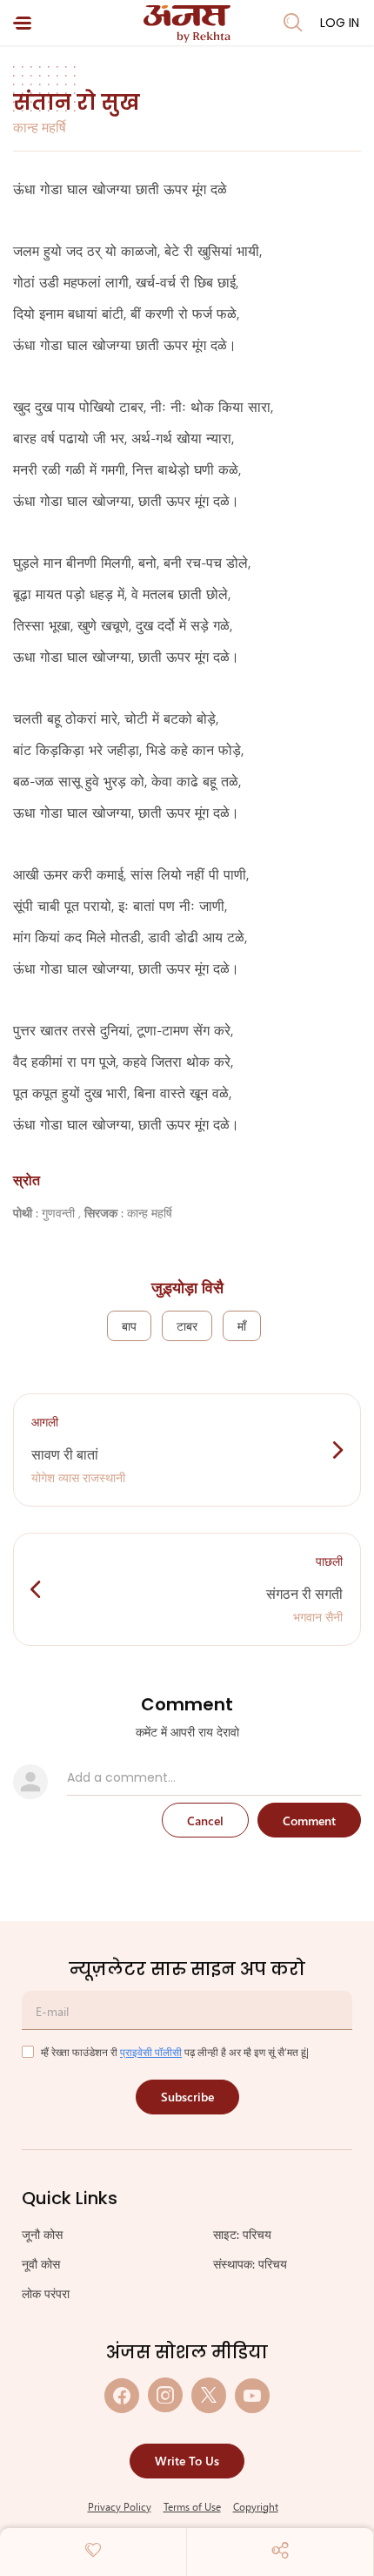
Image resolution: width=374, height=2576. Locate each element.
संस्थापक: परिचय (250, 2264)
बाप (129, 1326)
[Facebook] (122, 2395)
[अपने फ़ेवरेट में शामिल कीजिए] (93, 2550)
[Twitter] (209, 2395)
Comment (309, 1821)
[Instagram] (165, 2395)
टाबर (187, 1326)
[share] (280, 2550)
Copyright (256, 2506)
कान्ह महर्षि (40, 127)
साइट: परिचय (242, 2234)
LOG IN (340, 23)
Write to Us (187, 2461)
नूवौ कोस (41, 2264)
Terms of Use (192, 2506)
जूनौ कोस (42, 2234)
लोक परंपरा (46, 2293)
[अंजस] (187, 24)
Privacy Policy (120, 2506)
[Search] (293, 23)
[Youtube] (252, 2395)
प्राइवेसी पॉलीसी (151, 2052)
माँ (242, 1326)
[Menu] (22, 23)
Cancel (205, 1821)
